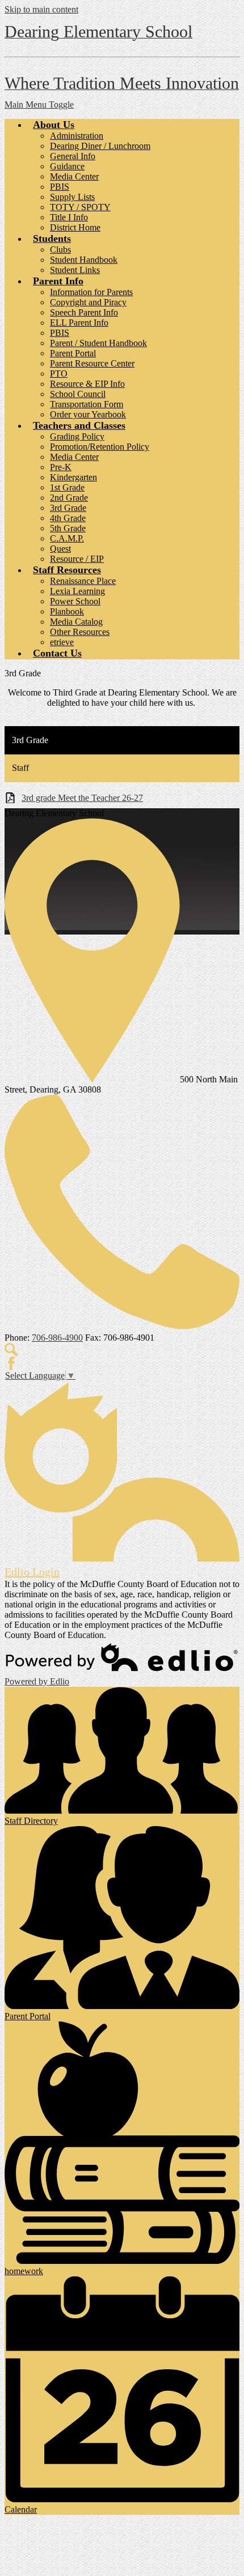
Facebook (11, 1363)
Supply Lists (72, 197)
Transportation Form (87, 404)
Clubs (60, 250)
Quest (60, 549)
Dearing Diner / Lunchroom (100, 146)
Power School (75, 601)
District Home (75, 227)
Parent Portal (73, 353)
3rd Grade (68, 508)
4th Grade (68, 518)
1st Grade (67, 487)
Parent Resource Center (92, 363)
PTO (59, 374)
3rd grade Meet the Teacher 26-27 (82, 798)
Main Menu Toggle (39, 105)
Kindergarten (73, 477)
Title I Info (69, 217)
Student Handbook (84, 260)
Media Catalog (76, 622)
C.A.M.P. (67, 538)
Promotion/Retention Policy (100, 447)
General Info (73, 156)
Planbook (67, 611)
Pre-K (61, 467)
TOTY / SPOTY (80, 207)
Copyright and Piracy (88, 302)
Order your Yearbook (88, 414)
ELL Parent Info (79, 323)
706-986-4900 (57, 1338)
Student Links (75, 270)
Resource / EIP (77, 559)
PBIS (60, 187)
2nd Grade (69, 498)
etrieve (62, 642)
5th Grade (68, 528)
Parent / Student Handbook (98, 343)
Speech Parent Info (84, 312)
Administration (77, 136)
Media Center (74, 176)
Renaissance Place (83, 581)
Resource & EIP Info (87, 384)
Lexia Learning (77, 591)
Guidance (67, 166)
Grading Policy (77, 436)
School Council (78, 394)
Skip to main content (41, 9)
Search (11, 1350)
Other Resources (80, 632)
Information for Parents (91, 292)
